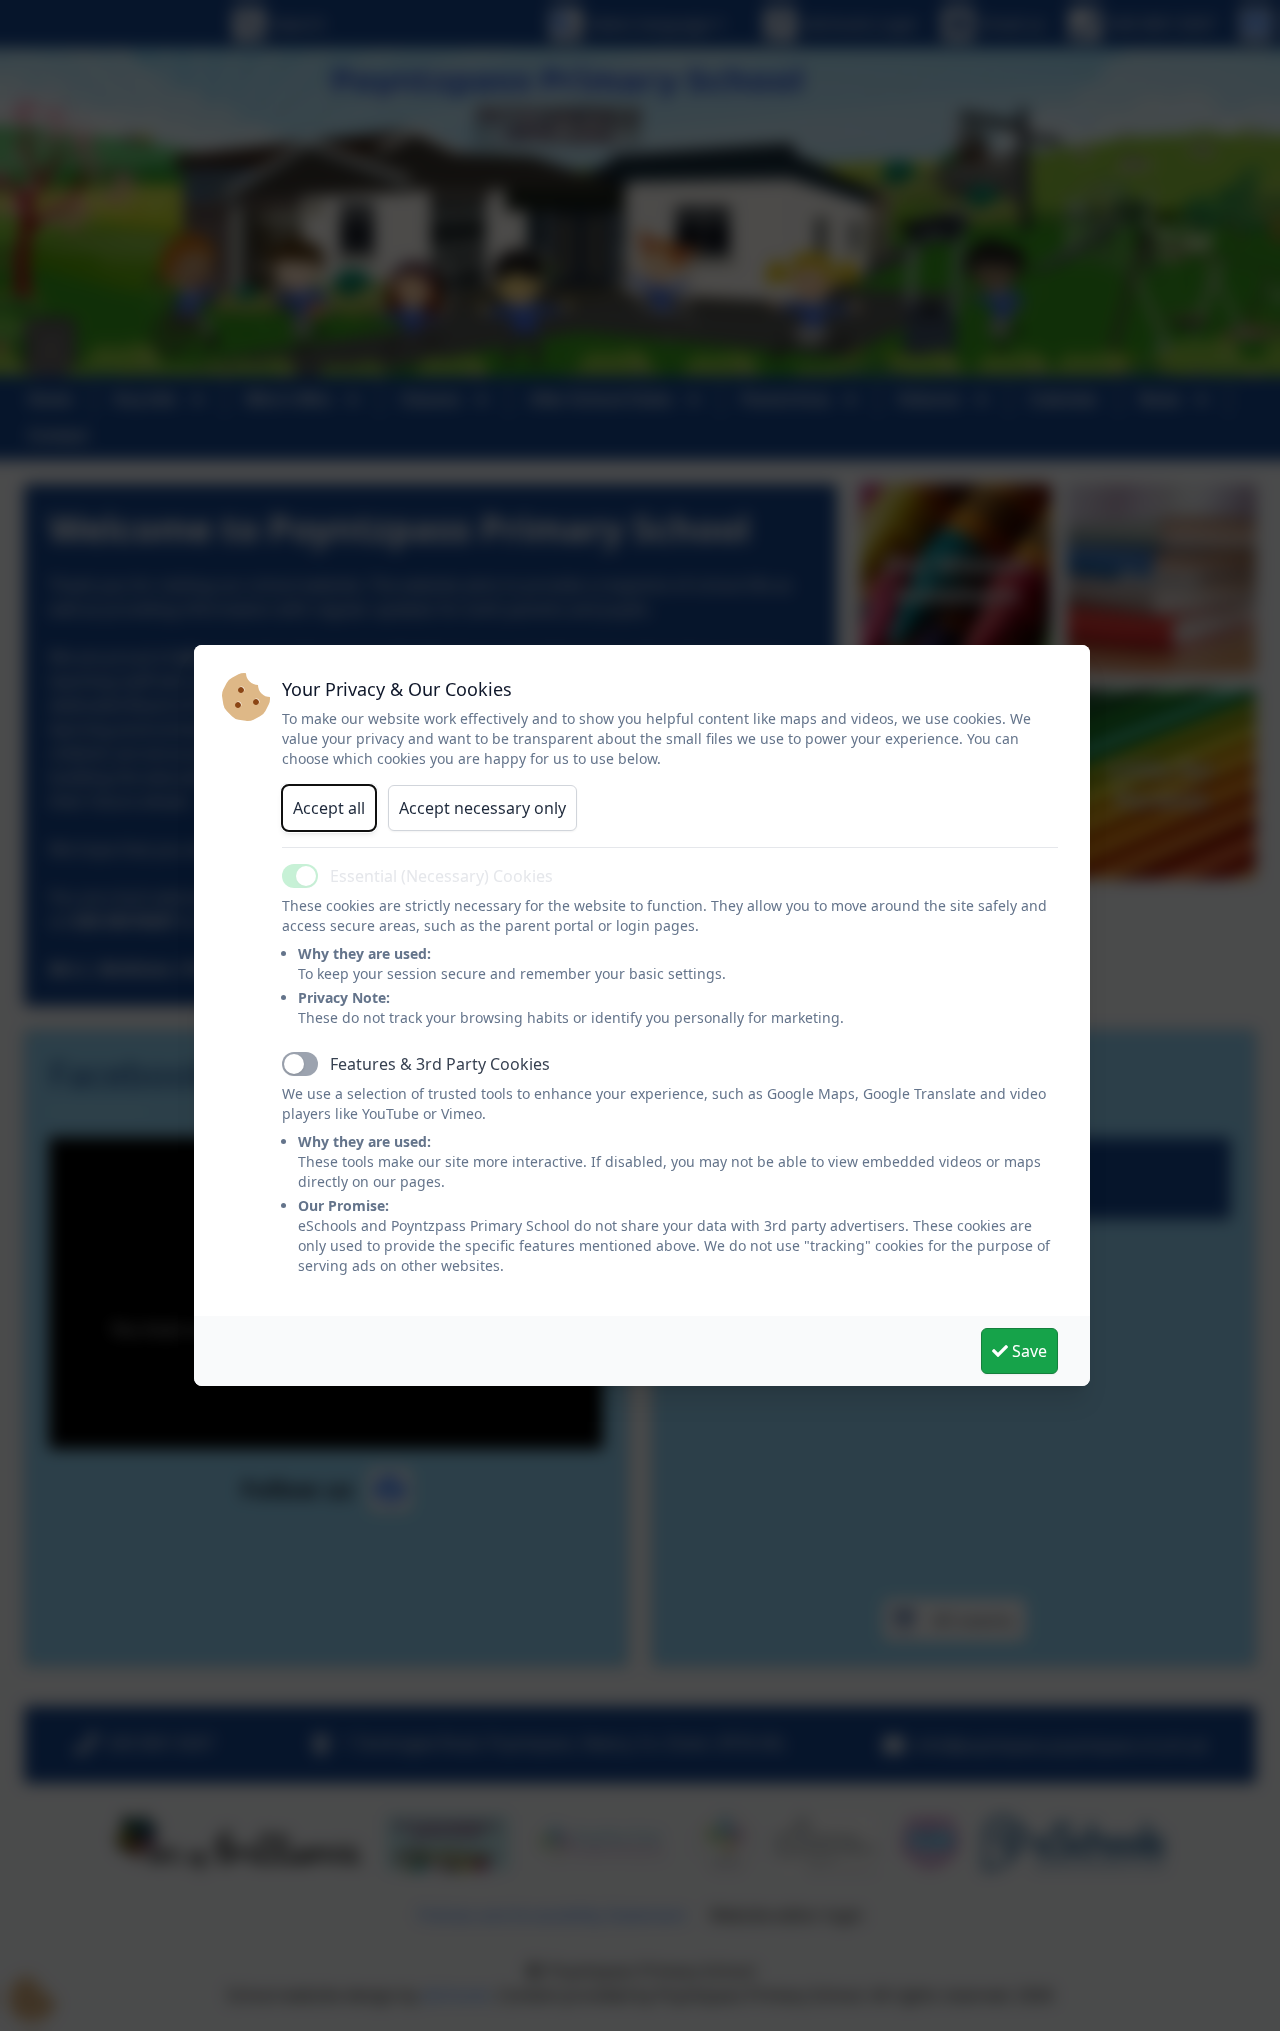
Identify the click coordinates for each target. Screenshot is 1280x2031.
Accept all (329, 808)
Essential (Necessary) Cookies (441, 876)
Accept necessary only (482, 808)
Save (1027, 1351)
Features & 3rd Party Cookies (440, 1064)
